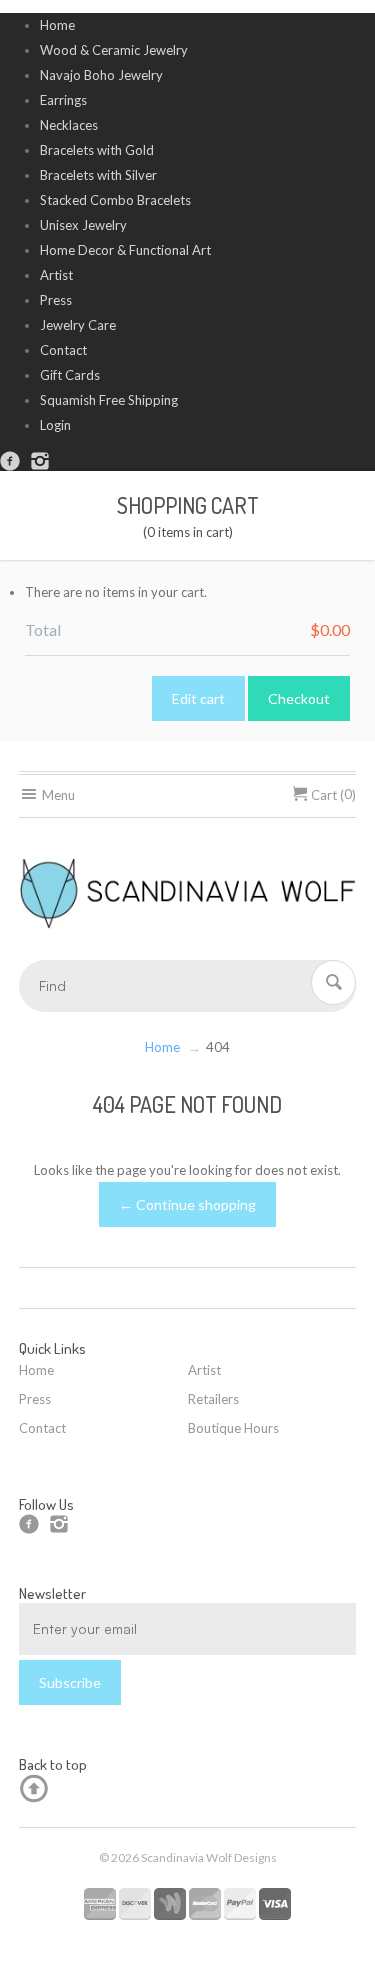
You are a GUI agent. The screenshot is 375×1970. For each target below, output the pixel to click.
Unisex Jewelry (83, 225)
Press (56, 300)
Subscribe (70, 1682)
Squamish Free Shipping (109, 400)
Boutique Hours (233, 1428)
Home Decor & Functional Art (125, 250)
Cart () (332, 795)
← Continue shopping (187, 1204)
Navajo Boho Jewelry (101, 75)
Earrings (63, 100)
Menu (57, 795)
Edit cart (198, 698)
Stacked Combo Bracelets (115, 200)
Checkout (299, 698)
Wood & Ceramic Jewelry (114, 50)
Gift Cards (70, 375)
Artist (56, 275)
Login (55, 425)
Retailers (213, 1399)
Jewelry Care (78, 325)
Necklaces (69, 125)
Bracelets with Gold (97, 150)
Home (57, 25)
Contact (63, 350)
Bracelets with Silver (98, 175)
